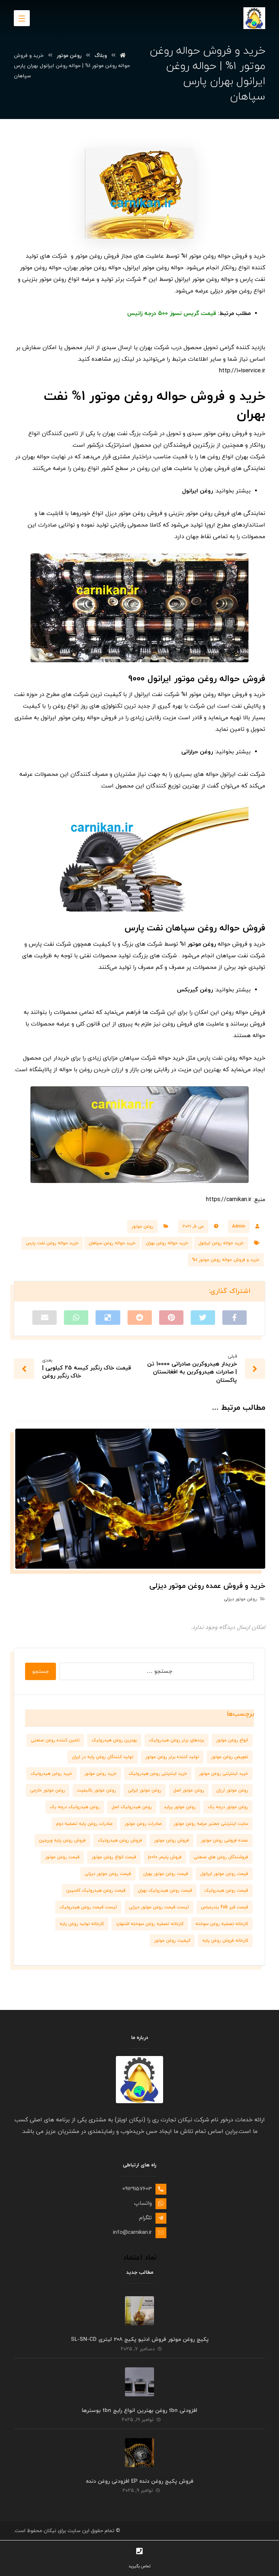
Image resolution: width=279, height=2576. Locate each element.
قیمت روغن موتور (62, 1857)
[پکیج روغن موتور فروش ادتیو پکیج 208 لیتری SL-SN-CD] (139, 2311)
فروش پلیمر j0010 (165, 1857)
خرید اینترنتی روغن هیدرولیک (158, 1774)
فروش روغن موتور (171, 1840)
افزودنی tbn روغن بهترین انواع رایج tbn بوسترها (139, 2411)
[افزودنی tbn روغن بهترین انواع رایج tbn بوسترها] (139, 2382)
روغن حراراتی (197, 752)
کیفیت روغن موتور (172, 1941)
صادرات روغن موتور (143, 1824)
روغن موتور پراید (180, 1807)
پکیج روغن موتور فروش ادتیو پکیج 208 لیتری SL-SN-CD (140, 2340)
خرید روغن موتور (100, 1774)
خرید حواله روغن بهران (167, 1243)
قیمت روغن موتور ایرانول (224, 1874)
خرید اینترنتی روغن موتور (224, 1774)
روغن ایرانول (197, 491)
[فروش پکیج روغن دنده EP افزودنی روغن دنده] (139, 2453)
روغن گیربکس (195, 990)
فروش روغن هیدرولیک (120, 1840)
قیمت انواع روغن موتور (114, 1857)
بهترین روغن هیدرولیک (114, 1740)
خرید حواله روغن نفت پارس (52, 1243)
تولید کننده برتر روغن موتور (172, 1757)
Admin (239, 1226)
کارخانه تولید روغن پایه (82, 1924)
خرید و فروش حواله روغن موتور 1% (226, 1260)
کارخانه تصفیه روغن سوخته (222, 1924)
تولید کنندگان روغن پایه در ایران (103, 1757)
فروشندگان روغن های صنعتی (221, 1857)
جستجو (41, 1672)
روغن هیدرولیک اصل (132, 1807)
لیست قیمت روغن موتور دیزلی (159, 1907)
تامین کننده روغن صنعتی (55, 1740)
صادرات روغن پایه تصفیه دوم (84, 1824)
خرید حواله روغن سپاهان (112, 1243)
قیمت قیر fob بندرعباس (225, 1907)
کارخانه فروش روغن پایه (225, 1941)
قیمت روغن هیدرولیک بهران (165, 1891)
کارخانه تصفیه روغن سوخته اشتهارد (150, 1924)
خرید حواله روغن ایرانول (221, 1243)
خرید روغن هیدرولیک (51, 1774)
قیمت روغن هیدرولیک (226, 1891)
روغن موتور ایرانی (145, 1790)
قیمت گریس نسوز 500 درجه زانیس (172, 314)
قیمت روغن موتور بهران (166, 1874)
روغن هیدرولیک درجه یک (75, 1807)
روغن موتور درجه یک (228, 1807)
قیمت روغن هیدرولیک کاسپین (96, 1891)
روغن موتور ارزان (232, 1790)
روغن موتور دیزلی (240, 1599)
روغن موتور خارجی (48, 1790)
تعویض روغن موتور (230, 1757)
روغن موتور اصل (189, 1790)
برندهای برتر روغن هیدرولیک (177, 1740)
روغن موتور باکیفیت (96, 1790)
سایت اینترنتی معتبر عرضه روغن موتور (211, 1824)
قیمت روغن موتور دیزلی (108, 1874)
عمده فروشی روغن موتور (225, 1840)
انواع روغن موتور (232, 1740)
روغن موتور (202, 944)
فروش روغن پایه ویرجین (62, 1840)
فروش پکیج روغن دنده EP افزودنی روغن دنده (140, 2481)
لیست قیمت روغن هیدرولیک (88, 1907)
